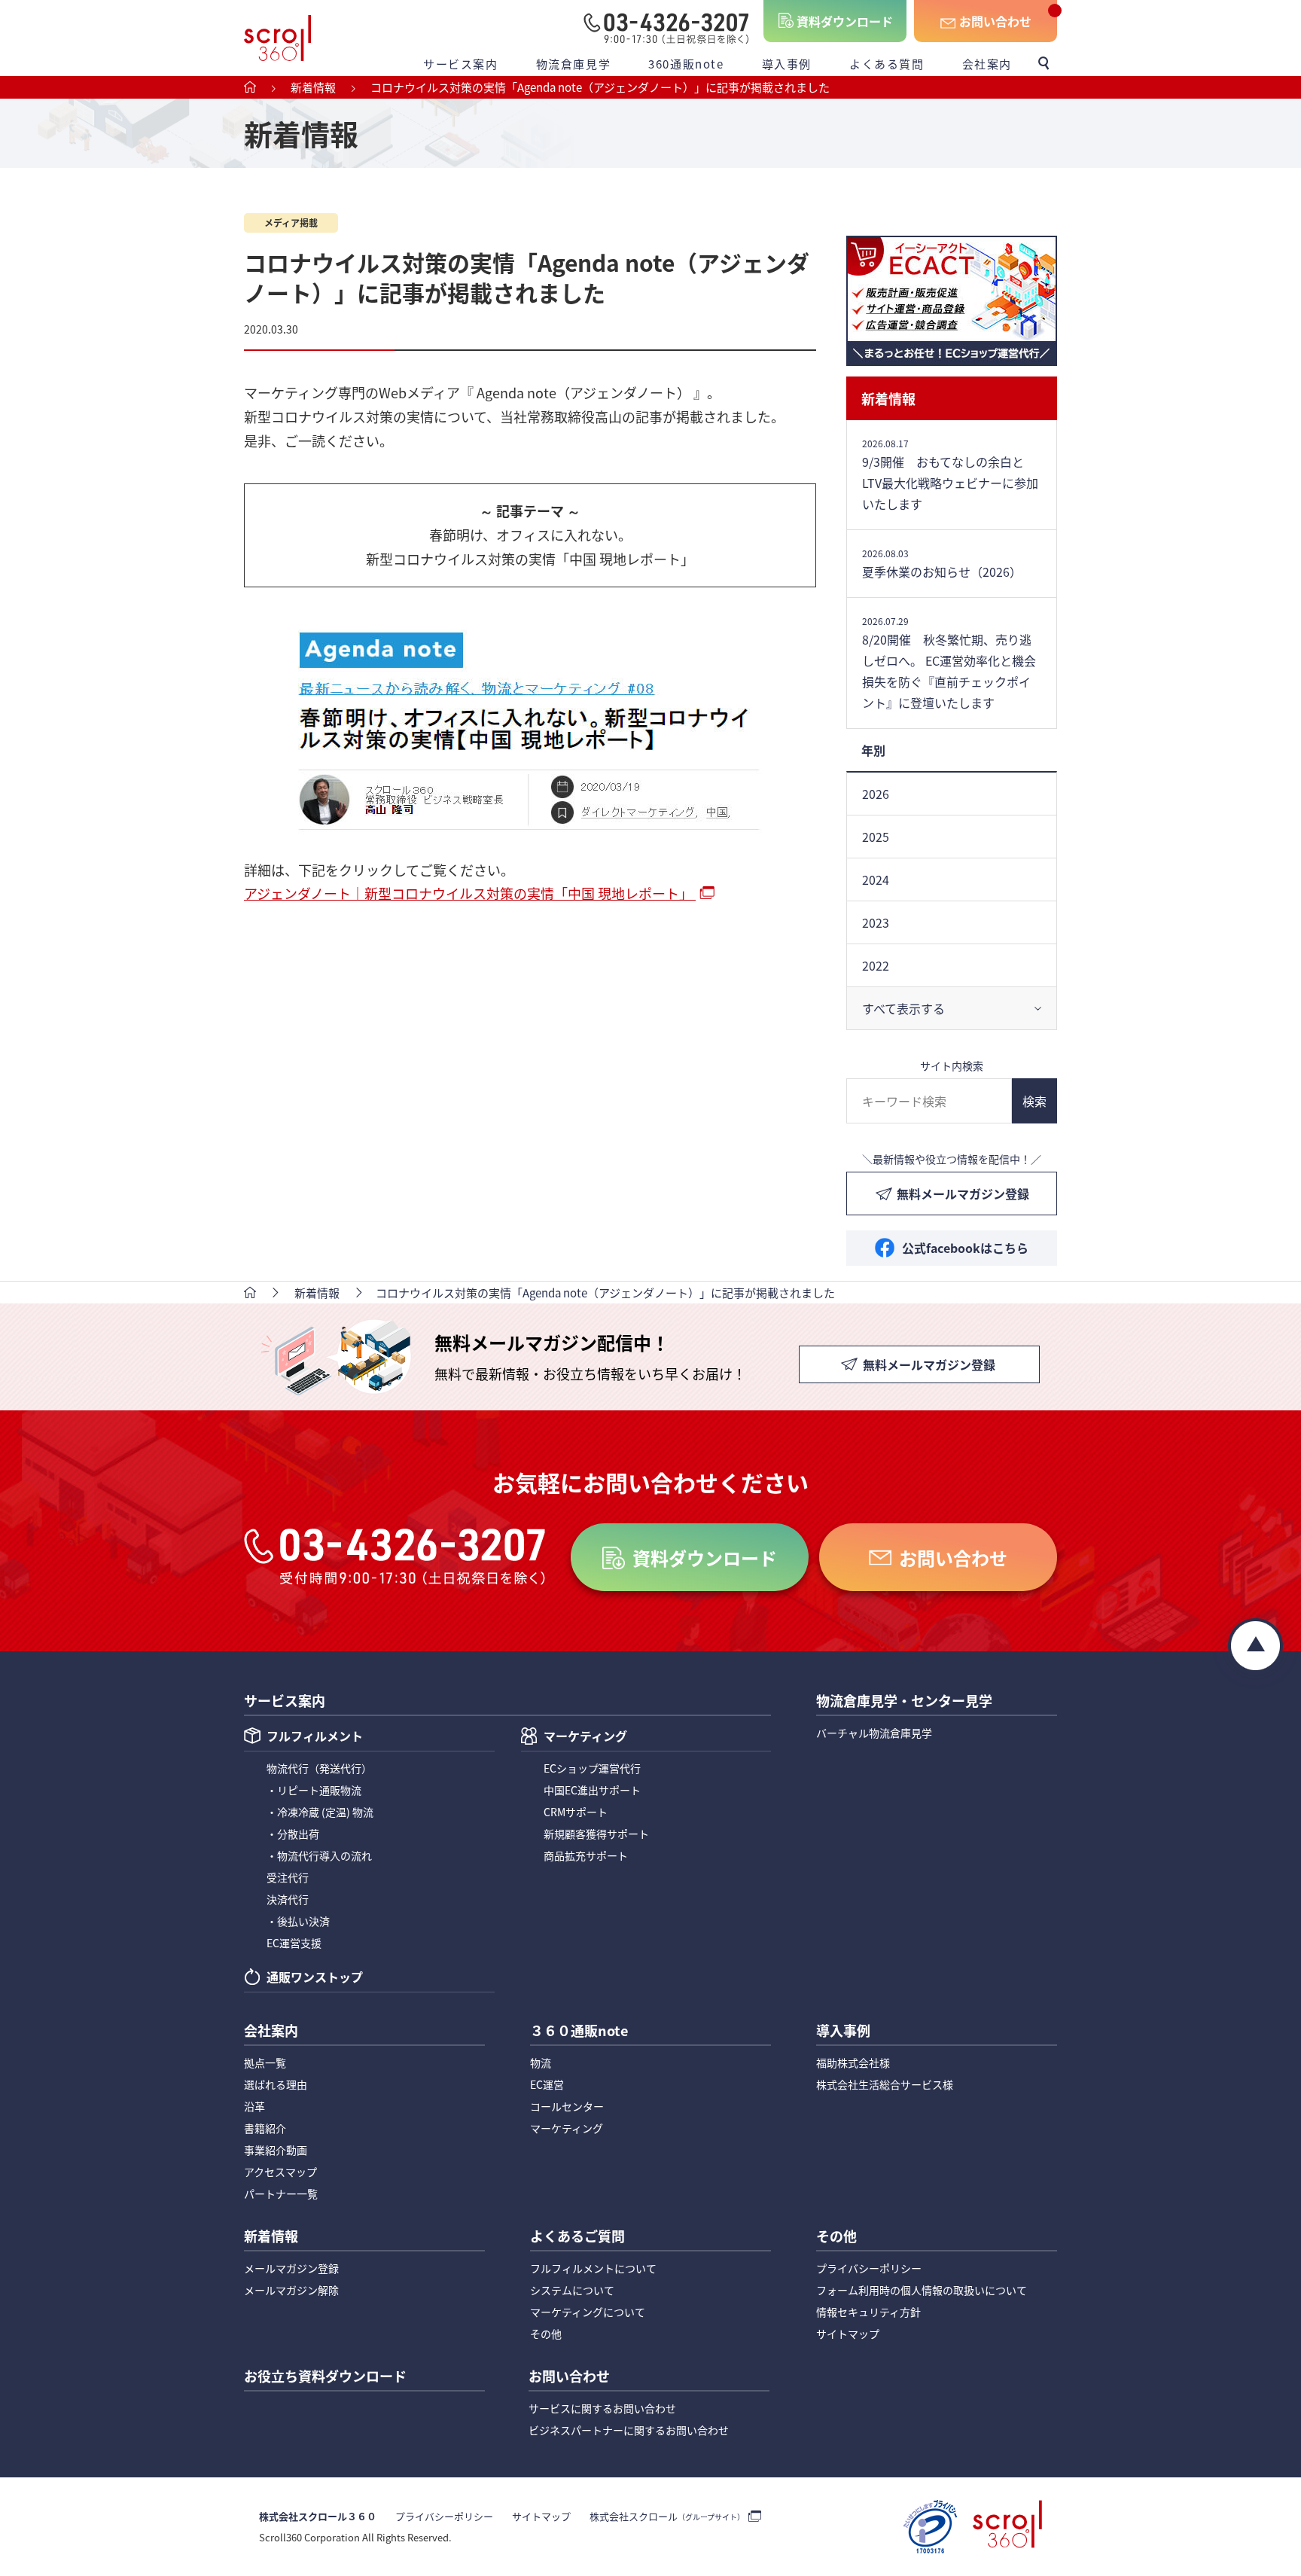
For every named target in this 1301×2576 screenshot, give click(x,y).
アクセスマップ (280, 2172)
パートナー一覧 (281, 2193)
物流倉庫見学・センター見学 (904, 1702)
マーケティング (585, 1737)
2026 (876, 794)
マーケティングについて (588, 2312)
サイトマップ (848, 2334)
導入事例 (787, 64)
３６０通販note (579, 2032)
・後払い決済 (298, 1921)
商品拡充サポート (586, 1855)
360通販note (686, 64)
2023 (876, 922)
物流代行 (319, 1768)
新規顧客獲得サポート (596, 1834)
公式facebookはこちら (965, 1248)
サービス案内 (461, 64)
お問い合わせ (995, 21)
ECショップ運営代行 (592, 1768)
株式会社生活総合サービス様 (885, 2084)
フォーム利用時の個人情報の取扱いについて (922, 2290)
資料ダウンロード (845, 21)
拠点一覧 (265, 2062)
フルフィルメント (315, 1737)
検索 (1034, 1101)
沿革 (254, 2106)
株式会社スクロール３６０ (318, 2516)
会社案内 (987, 64)
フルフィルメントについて (593, 2268)
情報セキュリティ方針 (868, 2312)
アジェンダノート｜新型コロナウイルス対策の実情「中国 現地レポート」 (470, 893)
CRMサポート (576, 1812)
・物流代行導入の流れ (319, 1855)
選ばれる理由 (276, 2084)
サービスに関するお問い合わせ (602, 2408)
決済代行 (288, 1899)
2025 (876, 837)
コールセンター (567, 2106)
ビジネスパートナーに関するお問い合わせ (629, 2430)
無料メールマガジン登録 (963, 1193)
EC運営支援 (294, 1943)
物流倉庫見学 (574, 64)
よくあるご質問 (577, 2237)
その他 (546, 2334)
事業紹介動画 (276, 2150)
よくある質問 (887, 64)
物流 (541, 2062)
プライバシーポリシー (869, 2268)
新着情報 (888, 398)
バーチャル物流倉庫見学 (874, 1733)
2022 (876, 965)
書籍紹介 (265, 2128)
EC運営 (547, 2084)
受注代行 (288, 1877)
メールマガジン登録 (291, 2268)
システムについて (572, 2290)
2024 (876, 879)
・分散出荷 (293, 1834)
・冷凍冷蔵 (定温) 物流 (320, 1812)
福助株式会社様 (853, 2062)
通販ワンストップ (315, 1978)
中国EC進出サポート (592, 1790)
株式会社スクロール (667, 2516)
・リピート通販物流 (314, 1790)
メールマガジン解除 (291, 2290)
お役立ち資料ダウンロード (325, 2377)
